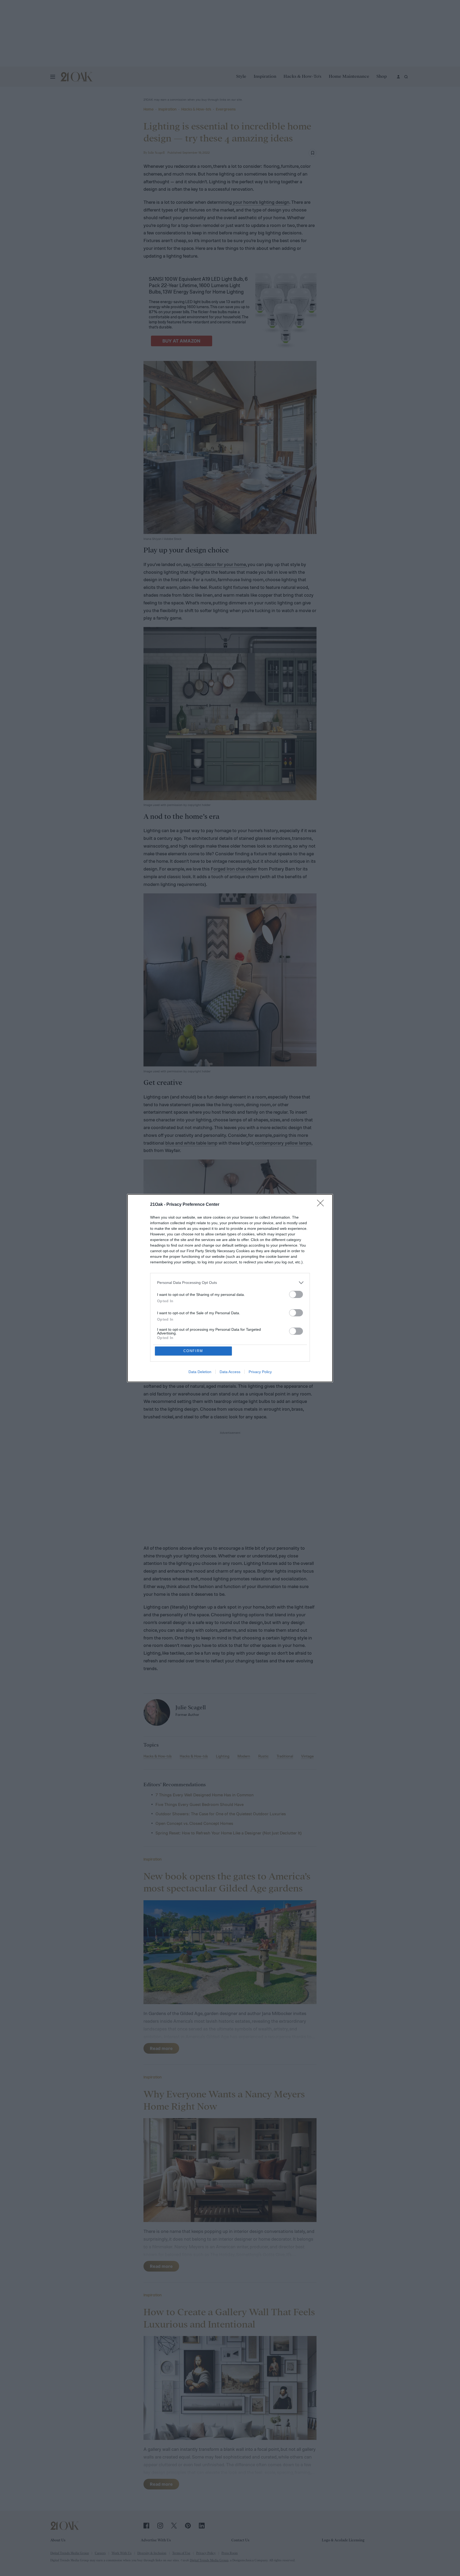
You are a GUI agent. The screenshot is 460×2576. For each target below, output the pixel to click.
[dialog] (230, 1288)
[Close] (322, 1205)
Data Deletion (200, 1372)
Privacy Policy (260, 1372)
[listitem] (230, 1283)
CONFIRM (193, 1351)
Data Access (230, 1372)
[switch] (296, 1294)
